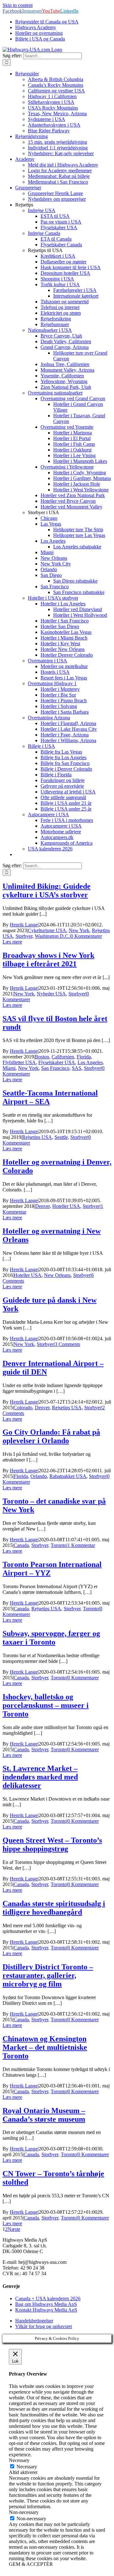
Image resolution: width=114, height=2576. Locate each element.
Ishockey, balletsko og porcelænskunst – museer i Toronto (46, 1705)
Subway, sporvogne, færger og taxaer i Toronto (51, 1638)
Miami (9, 1068)
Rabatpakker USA (68, 1476)
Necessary (27, 2467)
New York (79, 930)
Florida (84, 1057)
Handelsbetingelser (34, 2321)
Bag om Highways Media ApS (46, 2304)
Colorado (23, 1408)
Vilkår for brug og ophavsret (44, 2326)
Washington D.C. (52, 936)
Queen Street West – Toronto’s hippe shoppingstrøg (52, 1844)
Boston (42, 1057)
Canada (21, 1545)
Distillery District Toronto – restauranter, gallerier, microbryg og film (48, 1975)
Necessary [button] (19, 2460)
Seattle (61, 1137)
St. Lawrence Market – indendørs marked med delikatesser (40, 1777)
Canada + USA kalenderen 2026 (48, 2298)
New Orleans (57, 1275)
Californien (63, 1057)
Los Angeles (90, 1062)
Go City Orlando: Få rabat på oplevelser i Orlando (51, 1436)
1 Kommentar (81, 1545)
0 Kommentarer (86, 936)
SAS (77, 1068)
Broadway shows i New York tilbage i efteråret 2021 (48, 960)
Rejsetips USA (37, 1137)
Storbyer (24, 936)
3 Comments (67, 1344)
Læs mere (12, 942)
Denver (42, 1206)
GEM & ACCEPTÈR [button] (31, 2564)
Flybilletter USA (19, 1062)
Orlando (39, 1476)
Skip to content (18, 5)
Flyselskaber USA (57, 1062)
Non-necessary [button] (24, 2512)
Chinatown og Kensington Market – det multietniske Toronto (45, 2047)
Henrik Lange (24, 925)
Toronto (59, 1545)
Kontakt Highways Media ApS (46, 2310)
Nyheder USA (51, 994)
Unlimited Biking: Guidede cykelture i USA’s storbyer (47, 890)
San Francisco (55, 1068)
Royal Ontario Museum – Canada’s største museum (44, 2115)
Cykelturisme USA (47, 930)
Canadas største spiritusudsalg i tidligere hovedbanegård (54, 1908)
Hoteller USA (66, 1206)
